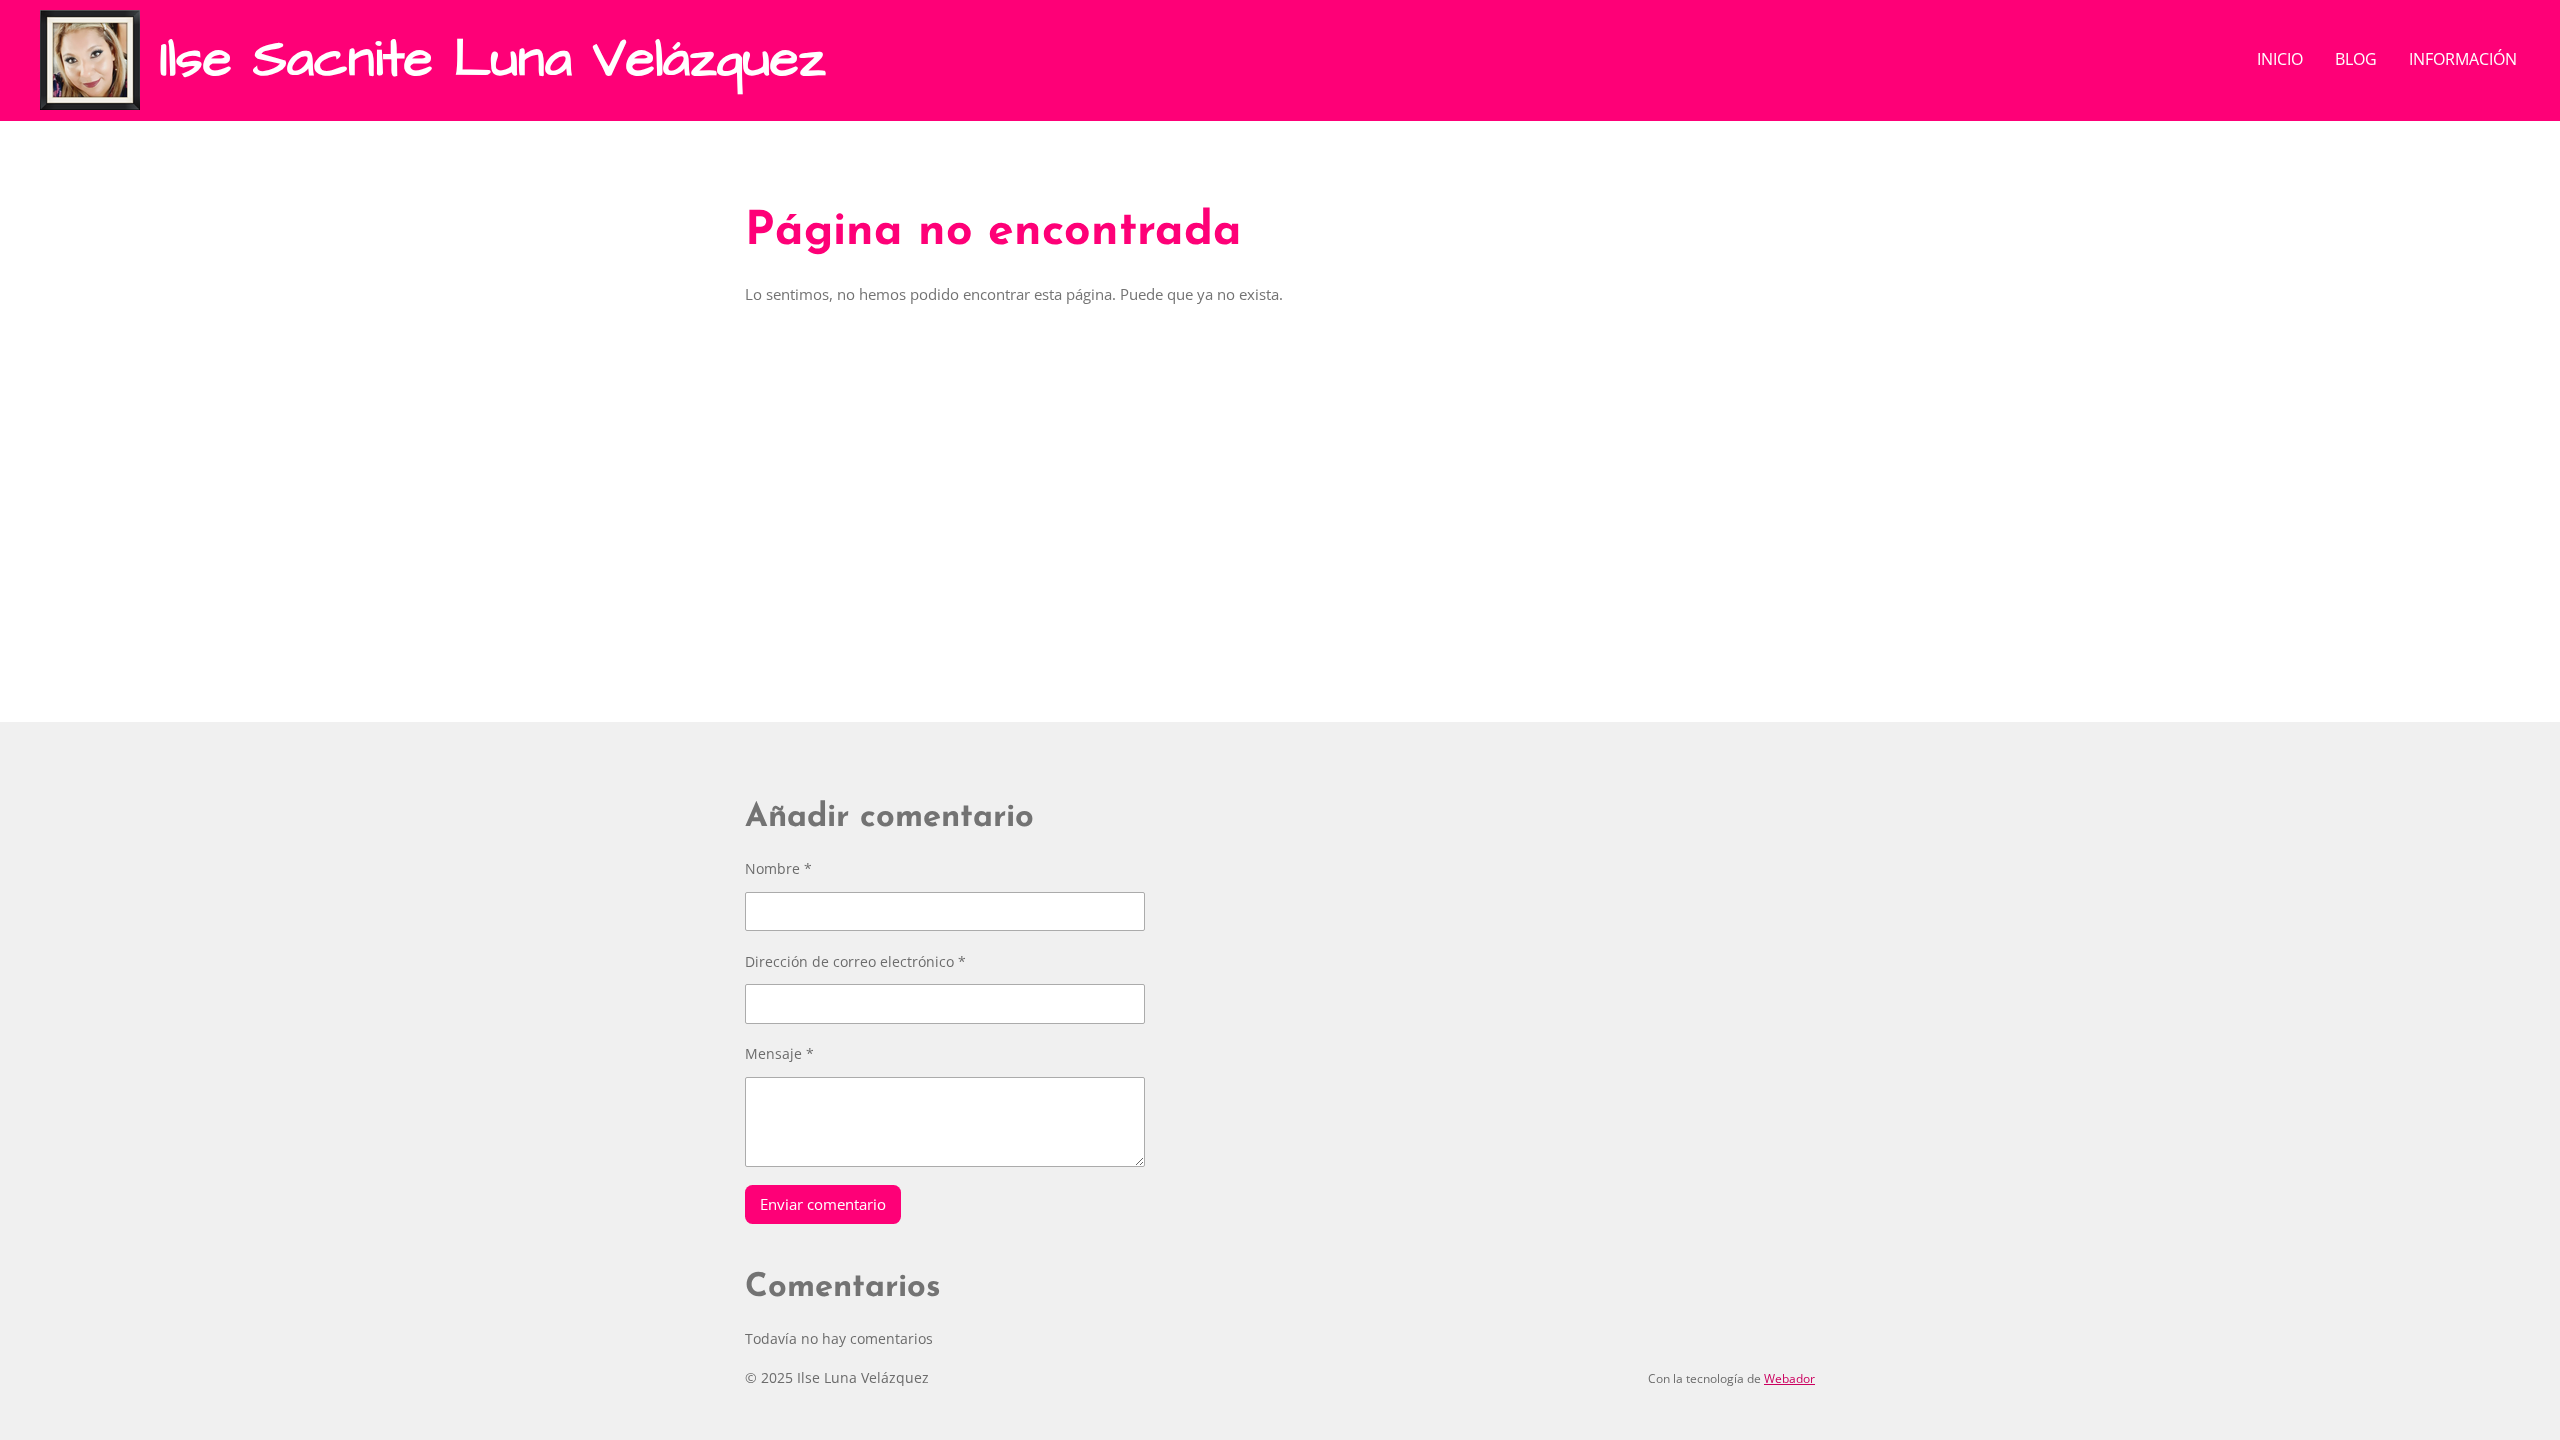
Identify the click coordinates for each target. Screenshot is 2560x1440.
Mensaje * (779, 1053)
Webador (1789, 1378)
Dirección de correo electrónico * (855, 961)
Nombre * (778, 868)
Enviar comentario (823, 1204)
